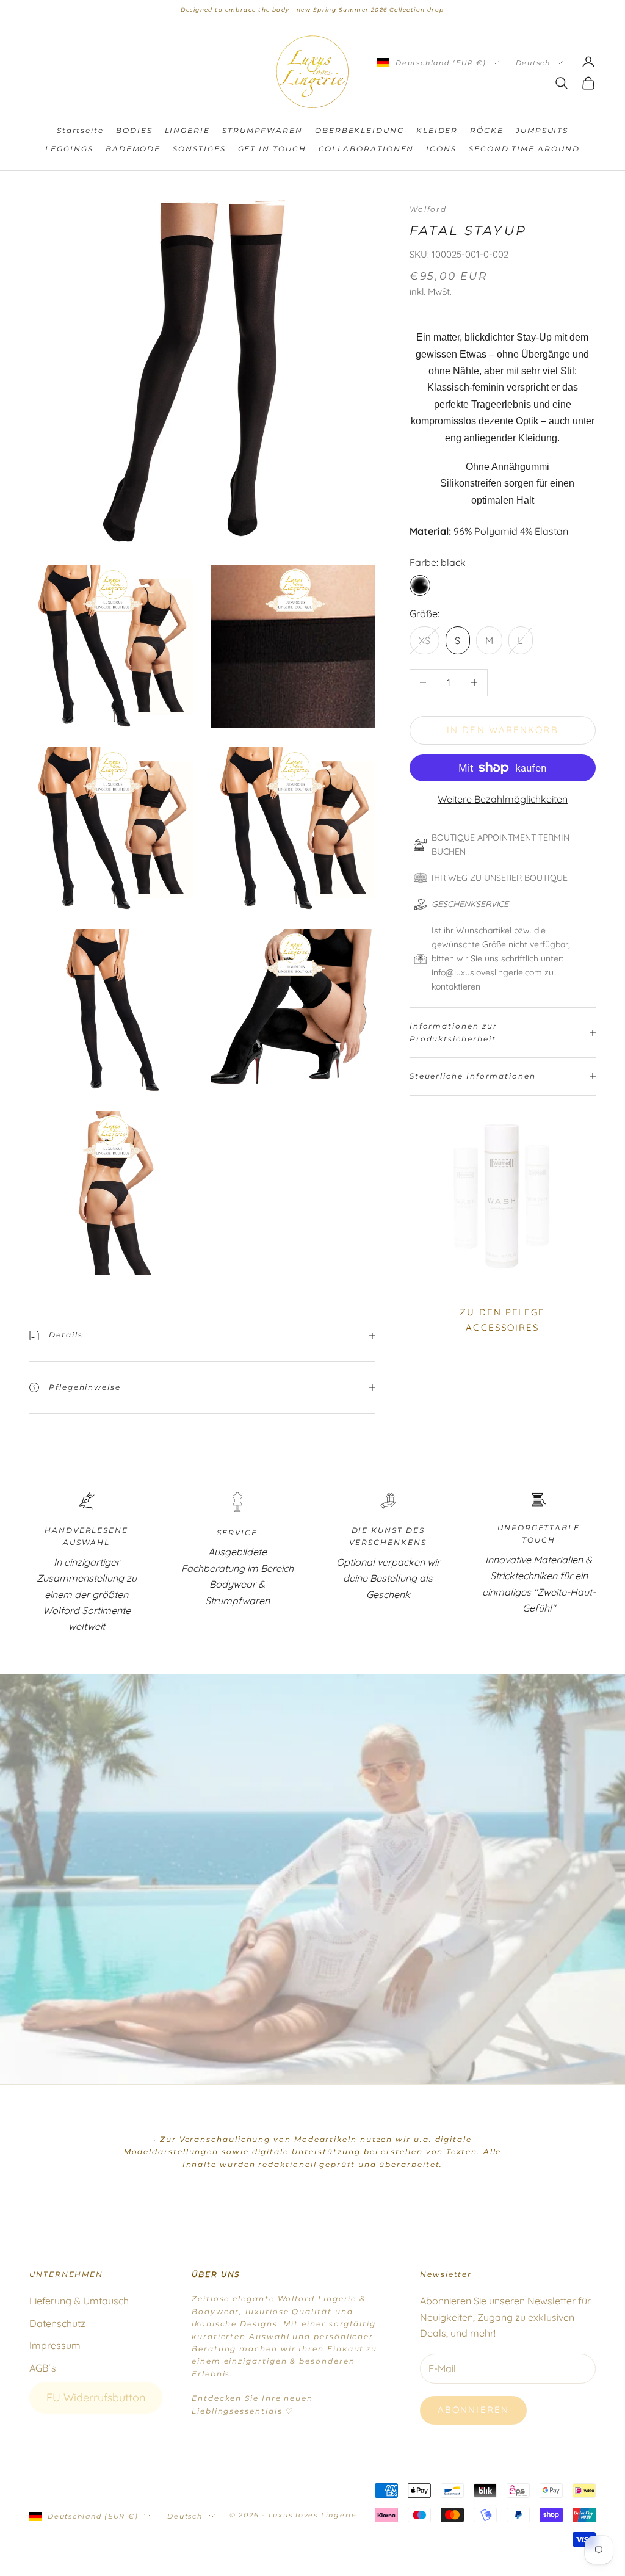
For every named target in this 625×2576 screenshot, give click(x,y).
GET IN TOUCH (272, 149)
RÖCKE (487, 130)
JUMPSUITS (542, 130)
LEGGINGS (69, 149)
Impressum (55, 2345)
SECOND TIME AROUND (524, 149)
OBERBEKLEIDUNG (359, 130)
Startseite (80, 130)
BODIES (134, 130)
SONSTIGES (199, 149)
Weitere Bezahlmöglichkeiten (503, 799)
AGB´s (43, 2368)
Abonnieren (473, 2410)
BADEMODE (133, 149)
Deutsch (533, 63)
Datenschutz (57, 2323)
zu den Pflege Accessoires (502, 1320)
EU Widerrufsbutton (96, 2397)
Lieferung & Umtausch (79, 2301)
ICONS (441, 149)
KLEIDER (437, 130)
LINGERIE (187, 130)
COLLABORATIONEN (367, 149)
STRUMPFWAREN (262, 130)
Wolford (428, 209)
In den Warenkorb (503, 730)
